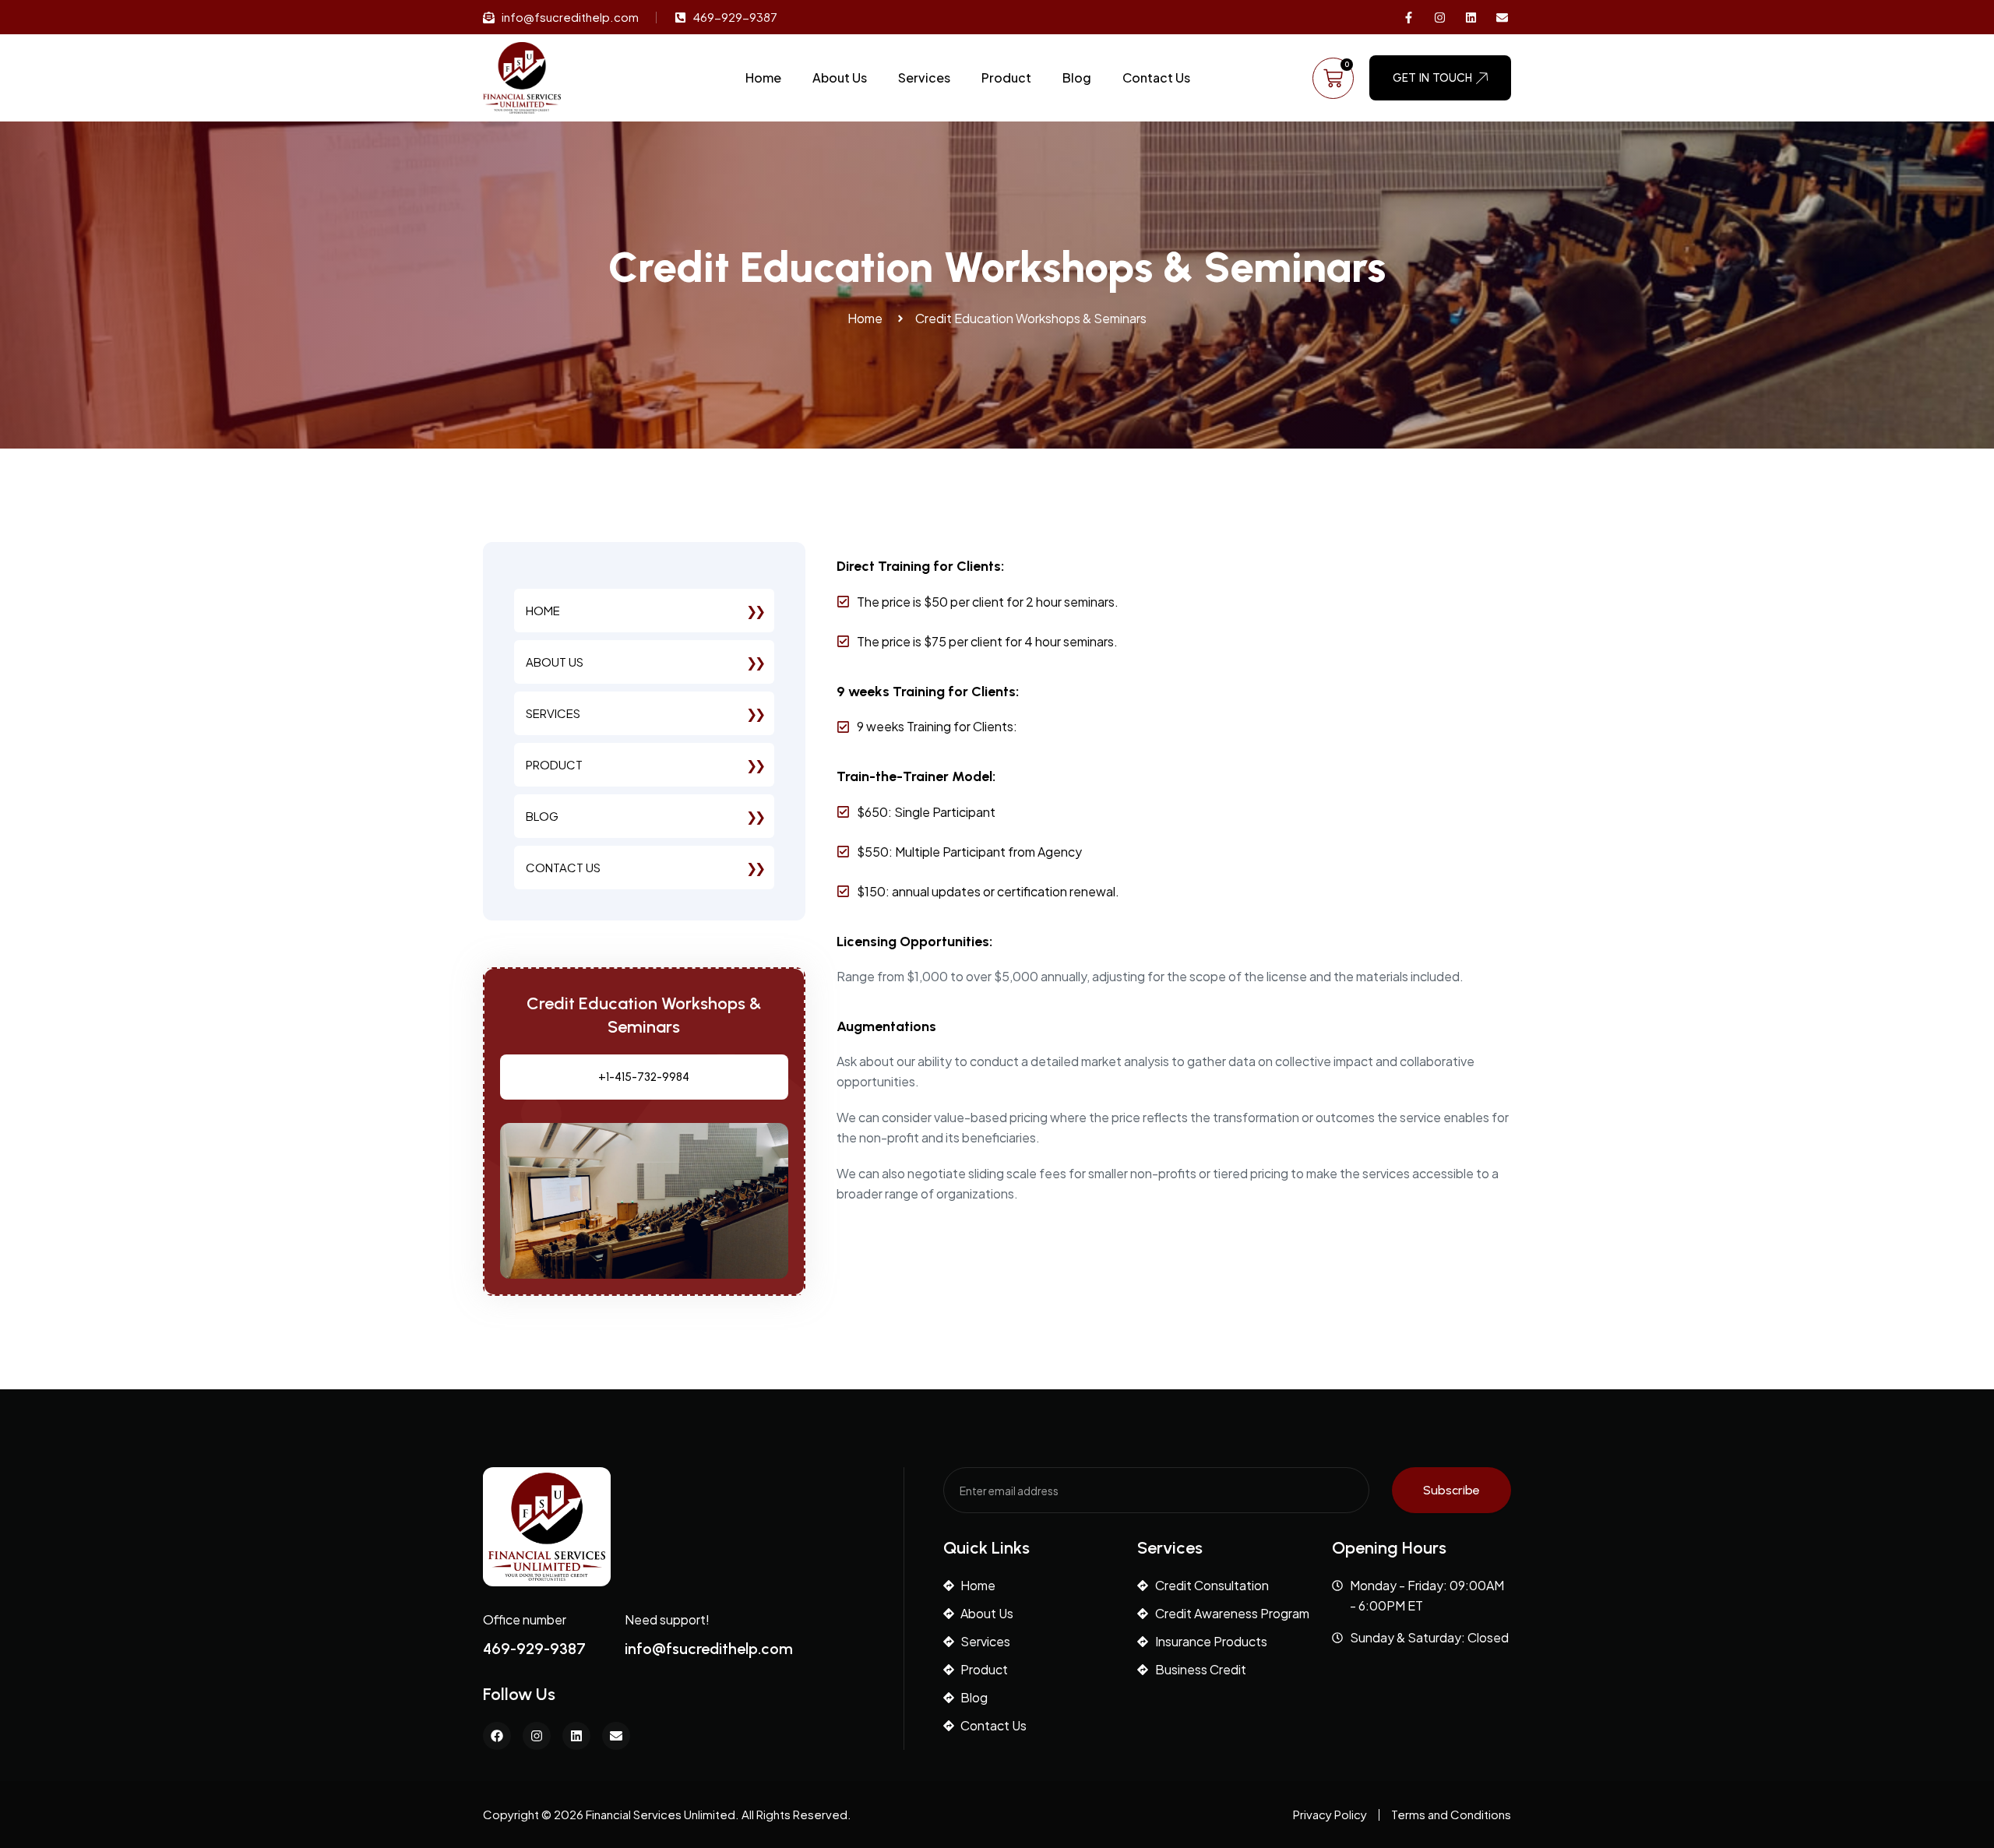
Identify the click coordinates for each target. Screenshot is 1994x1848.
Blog (1077, 77)
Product (1006, 77)
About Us (840, 77)
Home (763, 77)
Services (924, 77)
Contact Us (1156, 77)
